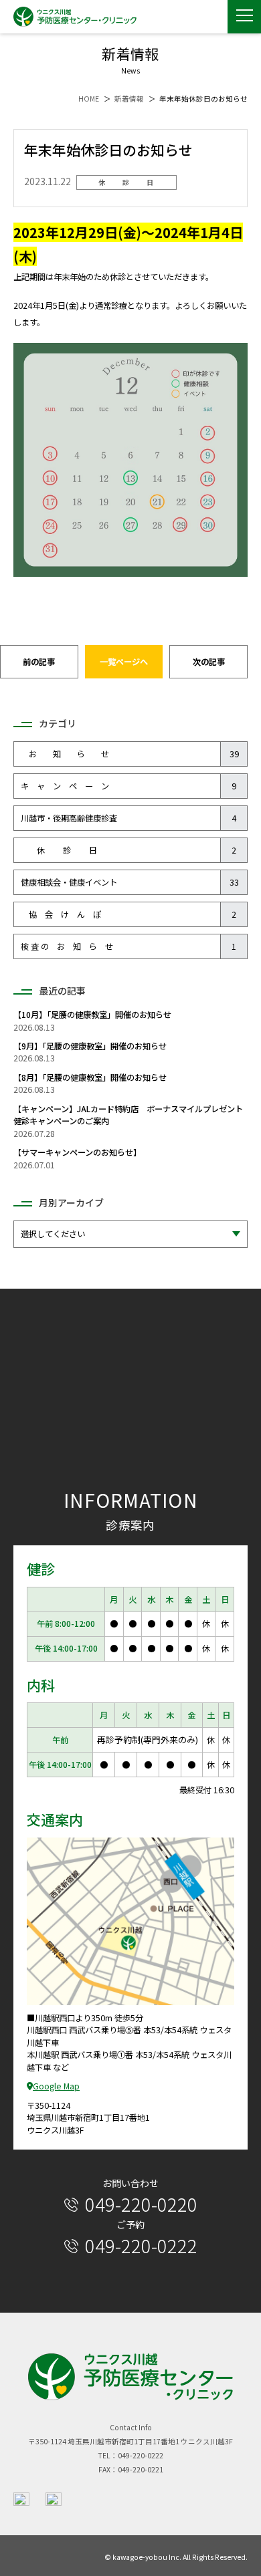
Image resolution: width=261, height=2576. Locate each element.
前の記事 (39, 662)
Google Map (56, 2086)
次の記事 (209, 662)
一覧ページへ (124, 662)
